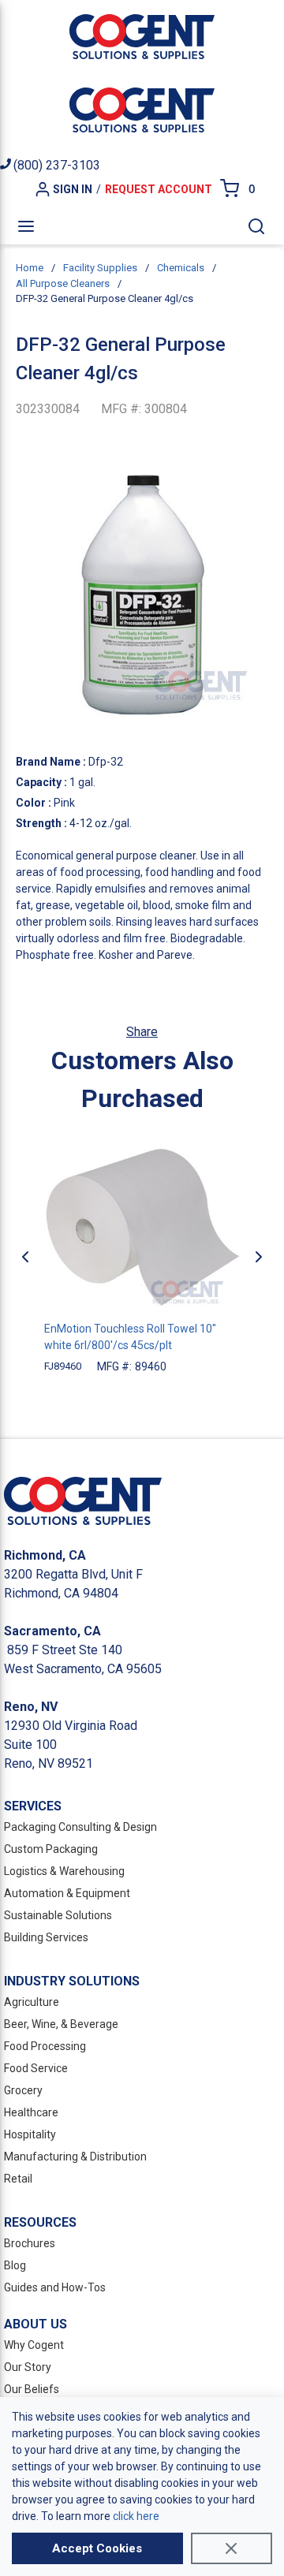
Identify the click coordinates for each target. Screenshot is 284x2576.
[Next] (259, 1257)
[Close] (232, 2548)
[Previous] (25, 1257)
